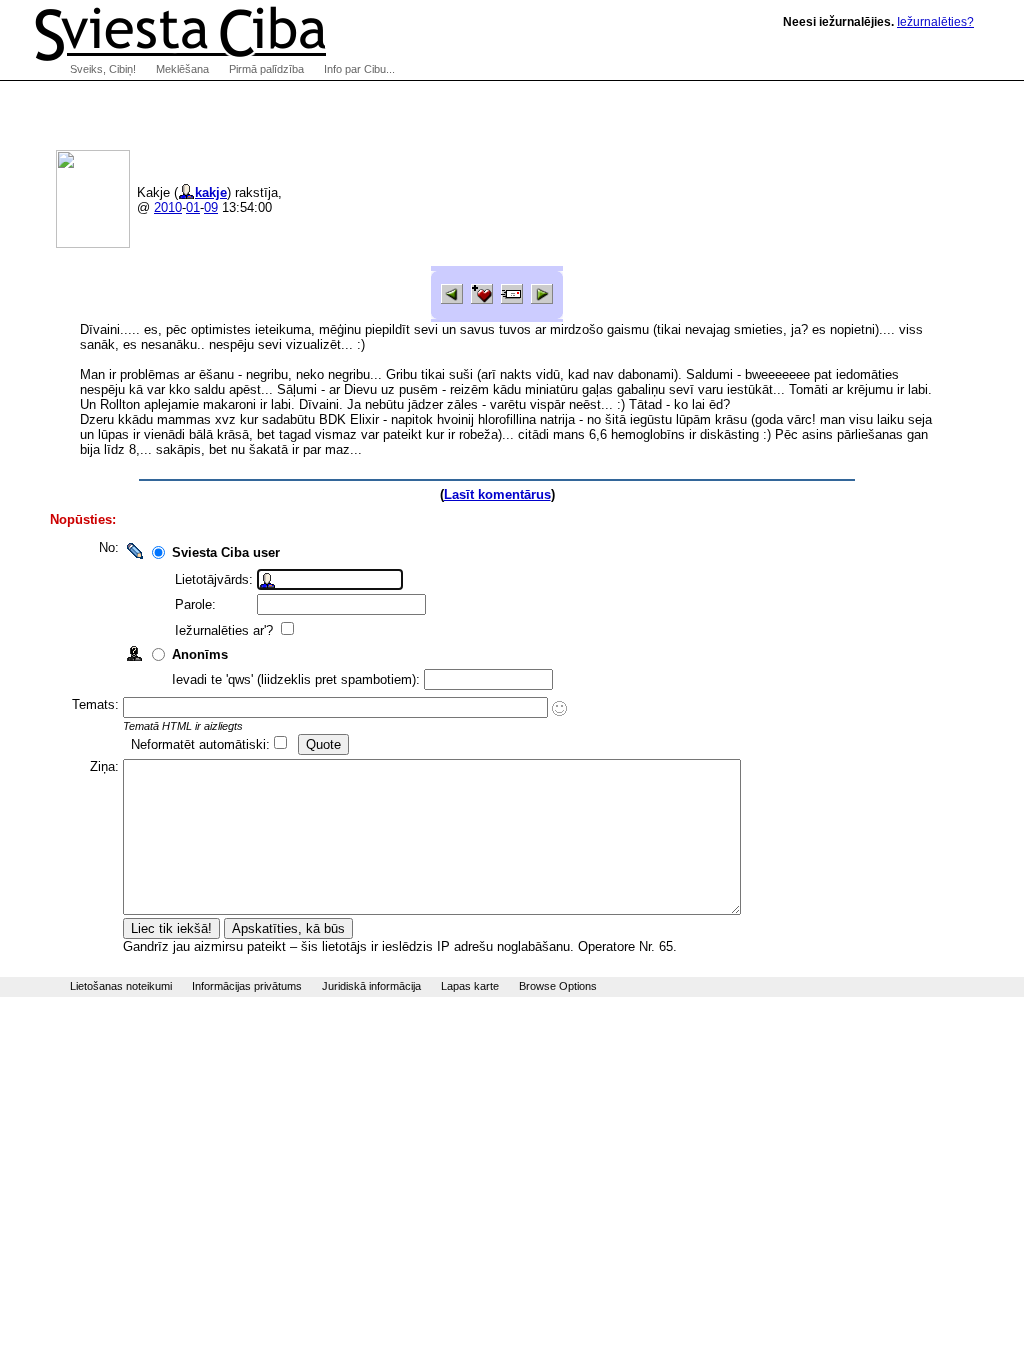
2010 (168, 207)
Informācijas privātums (247, 986)
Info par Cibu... (359, 69)
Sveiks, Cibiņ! (103, 69)
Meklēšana (182, 69)
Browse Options (558, 986)
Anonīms (200, 654)
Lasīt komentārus (497, 494)
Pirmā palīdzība (266, 69)
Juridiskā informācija (371, 986)
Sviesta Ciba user (226, 552)
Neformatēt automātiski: (200, 744)
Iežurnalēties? (935, 22)
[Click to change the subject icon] (559, 708)
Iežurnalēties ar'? (226, 630)
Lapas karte (470, 986)
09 (211, 207)
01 (193, 207)
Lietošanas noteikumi (121, 986)
